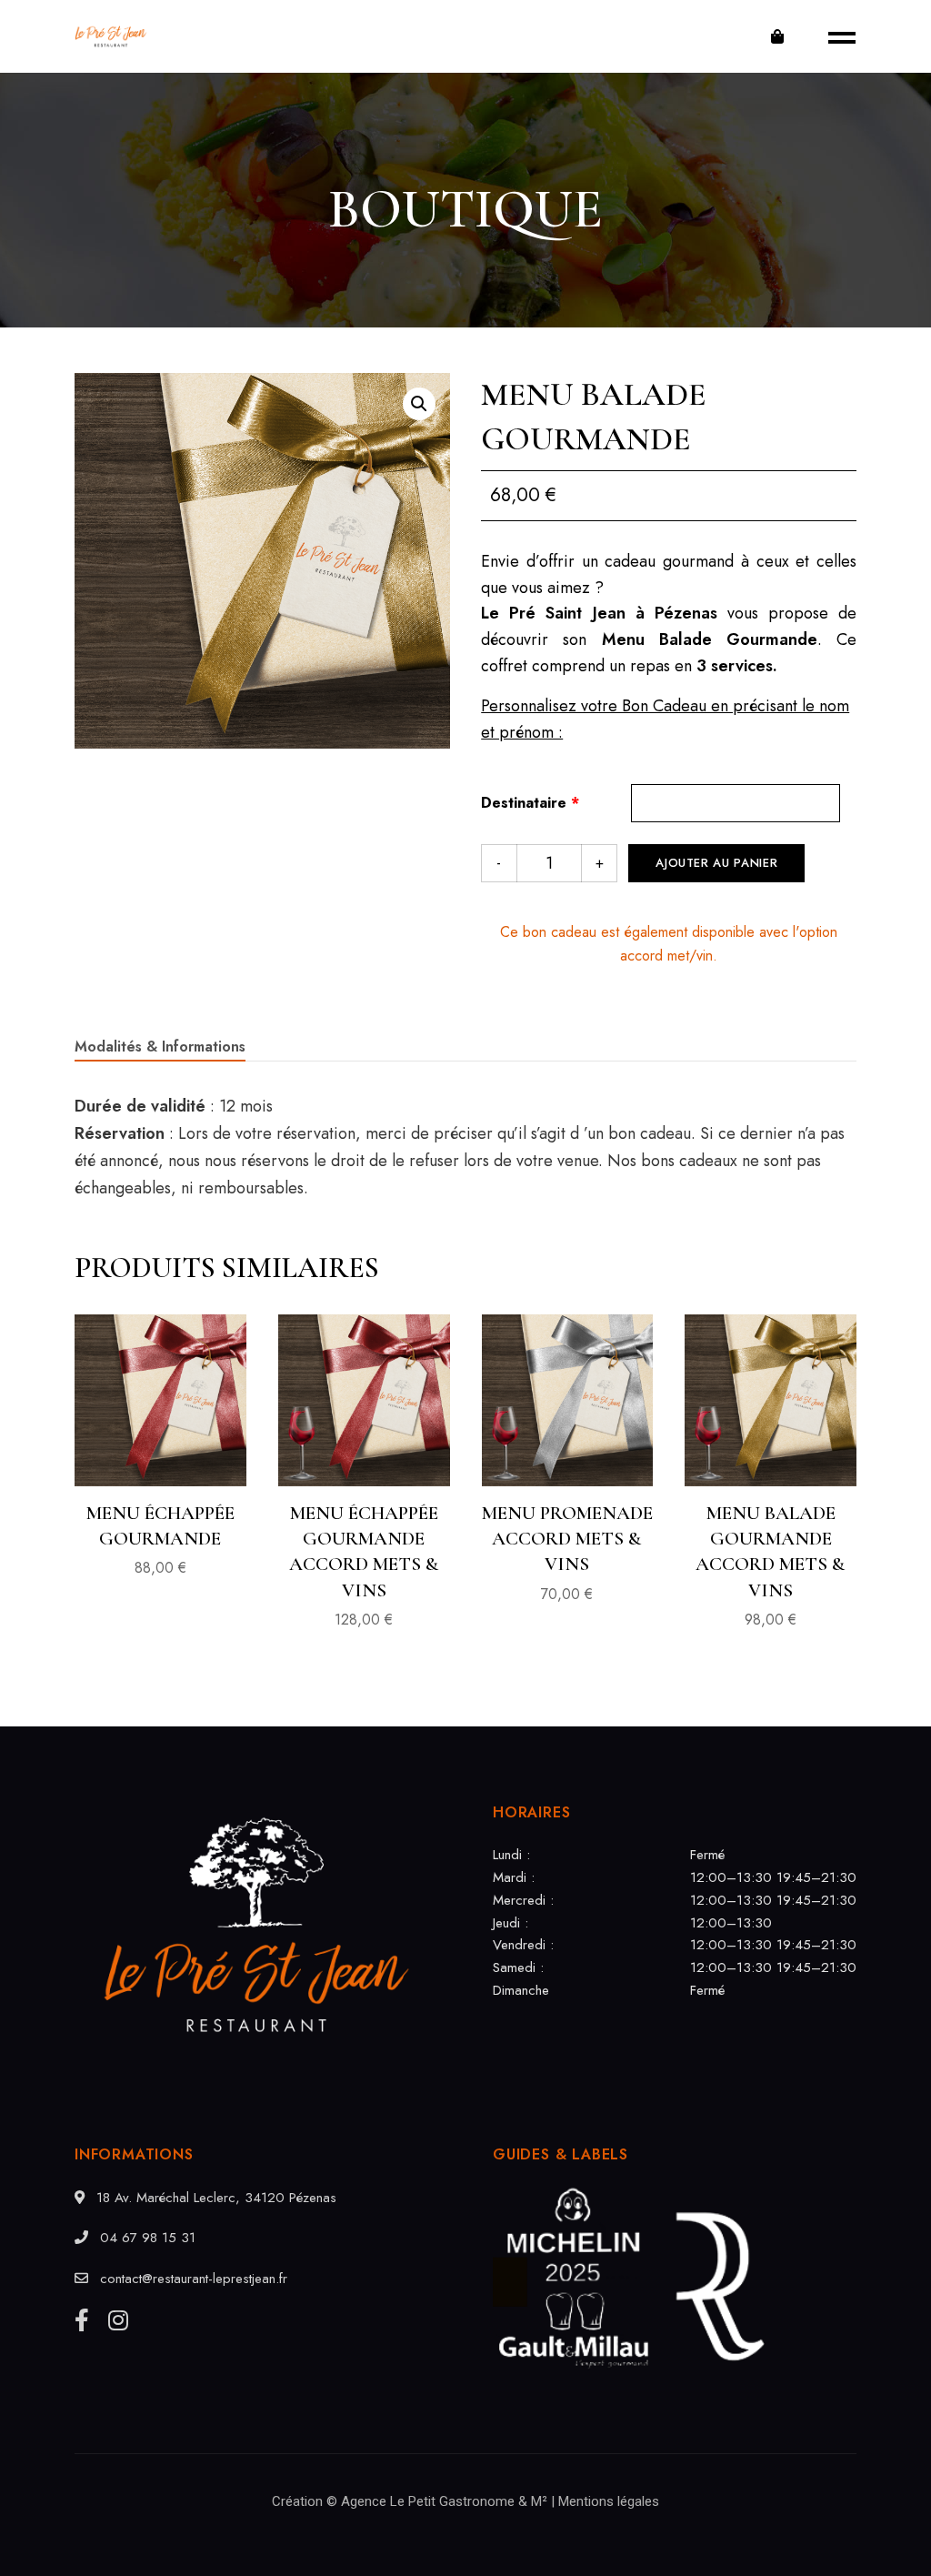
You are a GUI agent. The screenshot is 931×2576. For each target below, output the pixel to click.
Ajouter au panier (716, 863)
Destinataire (530, 803)
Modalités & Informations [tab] (160, 1046)
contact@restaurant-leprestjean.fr (191, 2279)
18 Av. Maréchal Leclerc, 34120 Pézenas (214, 2198)
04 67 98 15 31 (145, 2238)
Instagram (118, 2320)
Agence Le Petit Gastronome (428, 2501)
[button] (419, 404)
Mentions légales (609, 2501)
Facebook (82, 2320)
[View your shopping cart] (777, 36)
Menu (836, 36)
